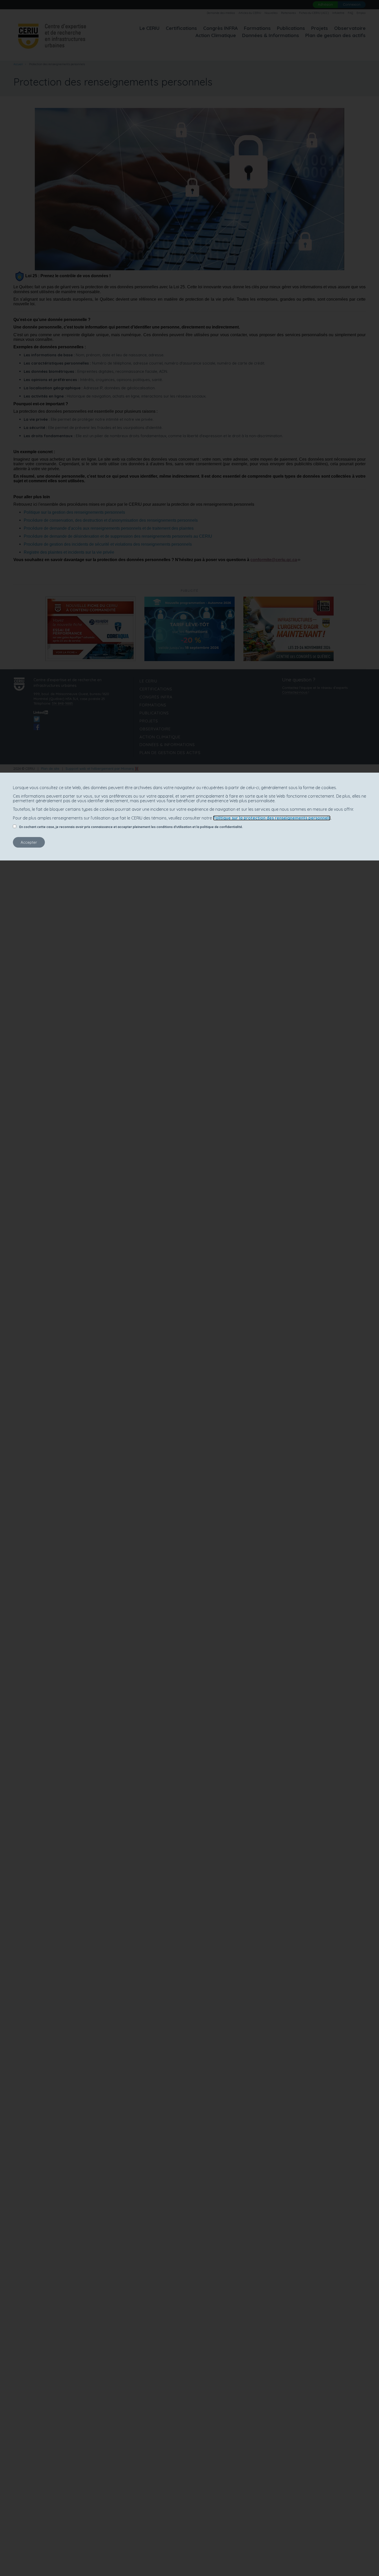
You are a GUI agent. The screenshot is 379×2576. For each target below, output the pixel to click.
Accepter (29, 842)
